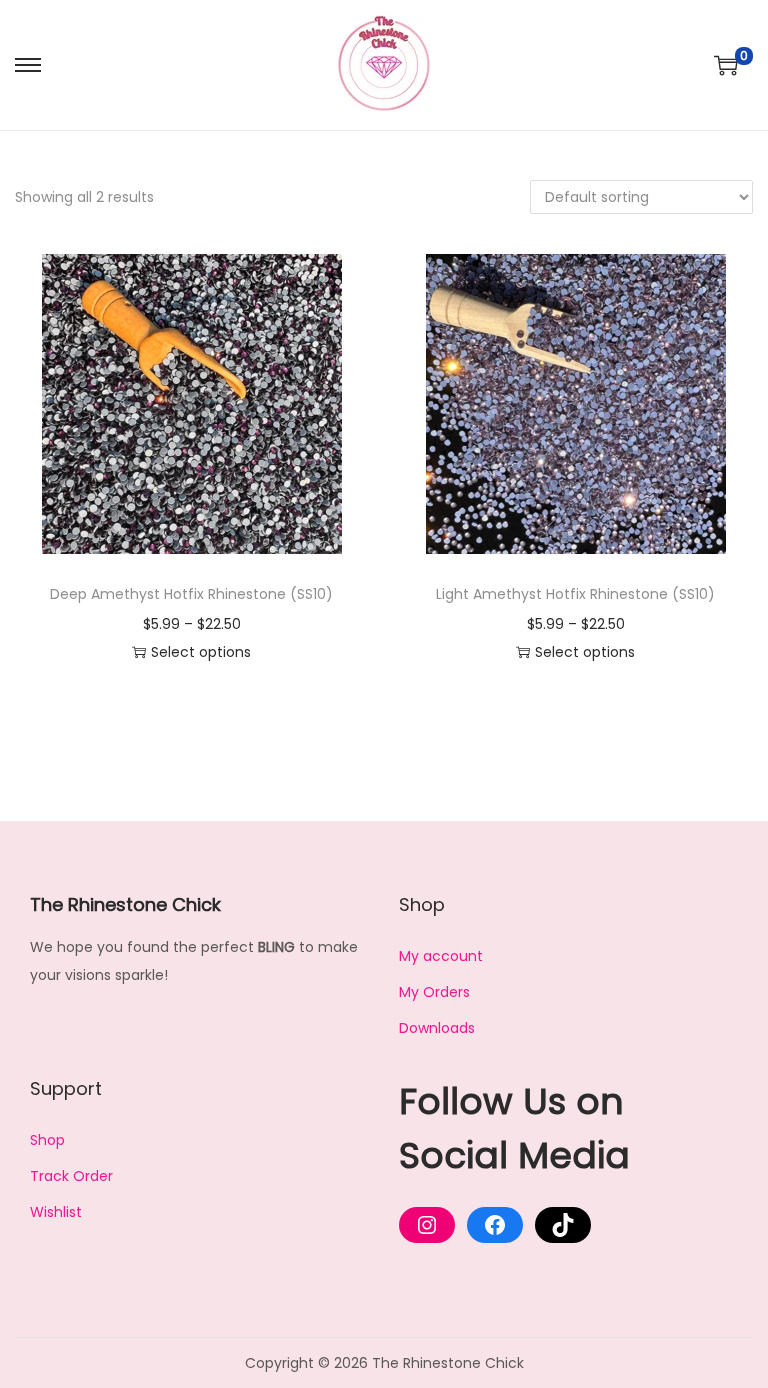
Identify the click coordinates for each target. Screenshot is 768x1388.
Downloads (437, 1028)
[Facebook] (495, 1225)
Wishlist (56, 1212)
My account (441, 956)
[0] (726, 65)
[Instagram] (427, 1225)
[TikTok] (563, 1225)
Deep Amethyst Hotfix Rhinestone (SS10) (191, 594)
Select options (201, 652)
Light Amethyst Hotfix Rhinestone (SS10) (575, 594)
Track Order (71, 1176)
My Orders (434, 992)
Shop (47, 1140)
